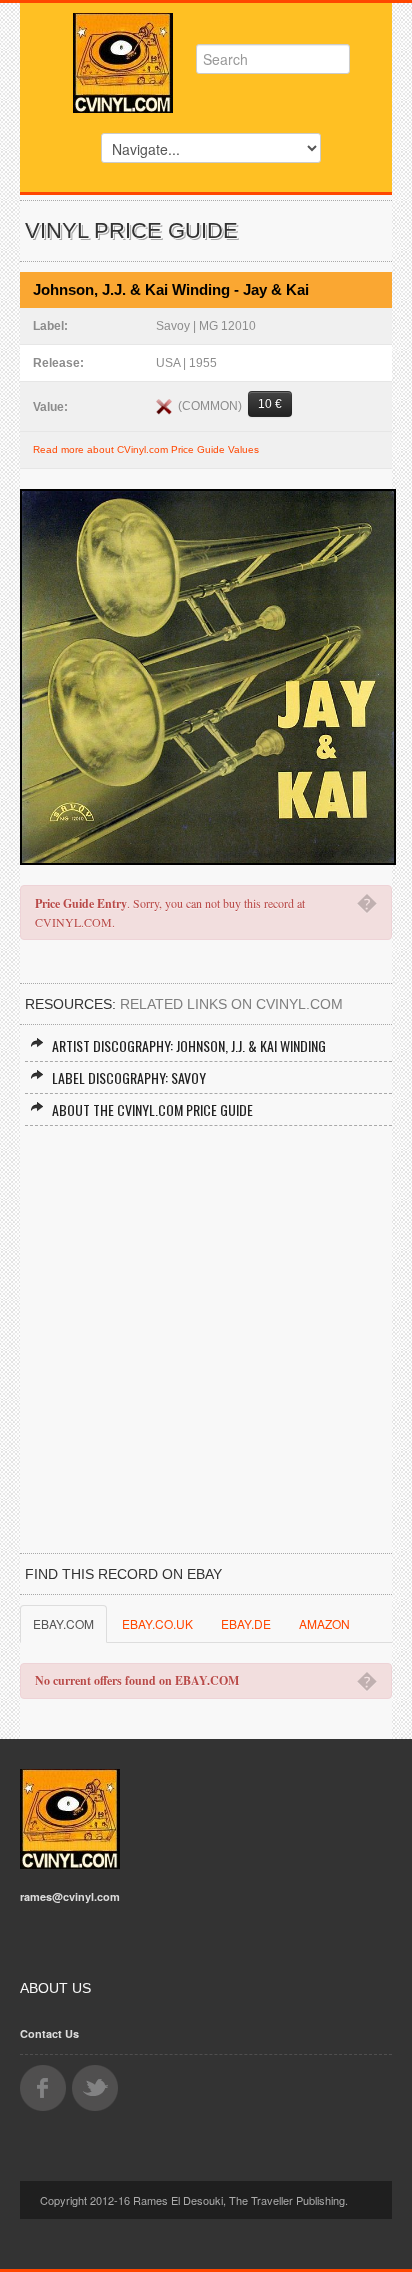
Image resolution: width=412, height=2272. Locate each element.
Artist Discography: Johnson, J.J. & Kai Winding (189, 1045)
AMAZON (324, 1623)
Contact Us (49, 2033)
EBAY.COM (63, 1623)
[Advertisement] (206, 1342)
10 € (270, 404)
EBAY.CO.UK (157, 1623)
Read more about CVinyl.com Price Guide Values (146, 449)
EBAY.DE (246, 1623)
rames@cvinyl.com (70, 1896)
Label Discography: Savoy (129, 1077)
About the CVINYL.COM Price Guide (152, 1109)
